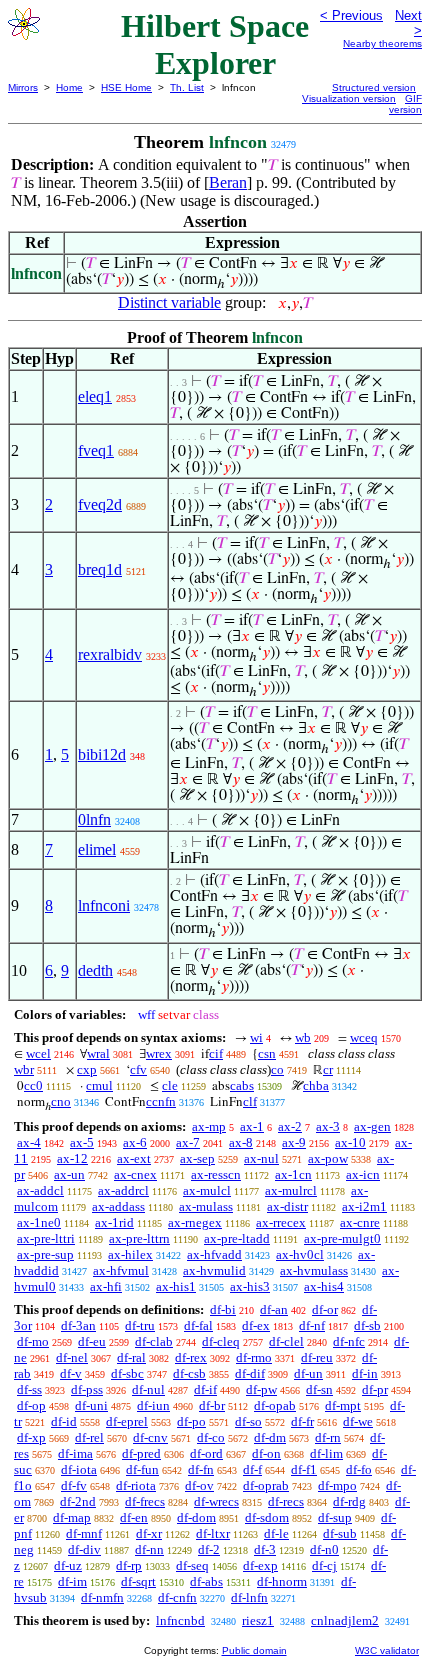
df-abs (206, 1581)
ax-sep (197, 1158)
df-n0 (324, 1549)
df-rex (191, 1357)
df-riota (136, 1485)
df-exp (260, 1565)
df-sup (335, 1517)
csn (267, 1053)
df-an (274, 1309)
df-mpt (343, 1405)
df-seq (192, 1565)
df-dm (270, 1437)
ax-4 (29, 1142)
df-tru (140, 1325)
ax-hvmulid (214, 1270)
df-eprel (127, 1421)
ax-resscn (216, 1174)
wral (98, 1053)
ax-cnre (360, 1222)
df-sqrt (138, 1581)
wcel (38, 1053)
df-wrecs (216, 1501)
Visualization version (349, 98)
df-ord (206, 1453)
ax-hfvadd (214, 1254)
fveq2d (100, 504)
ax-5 (82, 1142)
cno (61, 1101)
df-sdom (267, 1517)
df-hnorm (282, 1581)
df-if (205, 1389)
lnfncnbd (180, 1620)
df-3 (265, 1549)
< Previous (351, 15)
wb (303, 1037)
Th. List (187, 87)
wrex (159, 1053)
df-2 (209, 1549)
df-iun (153, 1405)
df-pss (87, 1389)
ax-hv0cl (300, 1254)
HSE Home (126, 87)
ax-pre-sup (45, 1254)
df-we (358, 1421)
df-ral (131, 1357)
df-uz (68, 1565)
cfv (138, 1069)
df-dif (250, 1373)
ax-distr (287, 1206)
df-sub (340, 1533)
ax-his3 (250, 1286)
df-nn (149, 1549)
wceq (364, 1037)
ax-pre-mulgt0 (342, 1238)
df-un (308, 1373)
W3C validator (387, 1650)
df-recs (286, 1501)
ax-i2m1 (364, 1206)
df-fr (302, 1421)
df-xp (31, 1437)
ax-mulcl (207, 1190)
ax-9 (294, 1142)
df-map (72, 1517)
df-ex (256, 1325)
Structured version (374, 87)
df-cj (324, 1565)
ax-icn (363, 1174)
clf (250, 1101)
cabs (242, 1085)
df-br (212, 1405)
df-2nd (78, 1501)
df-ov (199, 1485)
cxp (87, 1069)
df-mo (33, 1341)
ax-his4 (324, 1286)
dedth (95, 970)
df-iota (79, 1469)
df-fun (142, 1469)
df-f (252, 1469)
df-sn (319, 1389)
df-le (276, 1533)
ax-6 (135, 1142)
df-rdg (349, 1501)
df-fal (198, 1325)
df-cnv (150, 1437)
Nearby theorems (382, 43)
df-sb (367, 1325)
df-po (191, 1421)
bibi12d (102, 754)
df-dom (196, 1517)
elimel (97, 849)
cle (170, 1085)
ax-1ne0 (39, 1222)
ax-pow (328, 1158)
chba (316, 1085)
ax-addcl (40, 1190)
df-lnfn (249, 1597)
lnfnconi (104, 905)
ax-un (69, 1174)
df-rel (89, 1437)
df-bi (223, 1309)
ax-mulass (206, 1206)
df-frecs (145, 1501)
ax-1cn (293, 1174)
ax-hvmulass (314, 1270)
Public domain (254, 1650)
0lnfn (94, 819)
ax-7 (188, 1142)
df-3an (78, 1325)
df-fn (201, 1469)
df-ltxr (213, 1533)
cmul (99, 1085)
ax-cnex (135, 1174)
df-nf (312, 1325)
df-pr (375, 1389)
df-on (266, 1453)
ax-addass (118, 1206)
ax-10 (350, 1142)
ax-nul (261, 1158)
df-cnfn (177, 1597)
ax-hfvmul (121, 1270)
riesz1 (258, 1620)
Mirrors (23, 87)
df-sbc (127, 1373)
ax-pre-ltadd (237, 1238)
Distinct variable (169, 302)
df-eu (92, 1341)
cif (216, 1053)
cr (328, 1069)
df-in (365, 1373)
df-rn (328, 1437)
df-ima (75, 1453)
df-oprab (266, 1485)
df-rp (129, 1565)
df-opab (275, 1405)
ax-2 (290, 1126)
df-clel (286, 1341)
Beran (228, 182)
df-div (84, 1549)
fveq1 (96, 450)
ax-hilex (130, 1254)
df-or (325, 1309)
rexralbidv (110, 654)
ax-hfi (106, 1286)
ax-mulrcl (291, 1190)
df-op (31, 1405)
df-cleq (221, 1341)
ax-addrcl (123, 1190)
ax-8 (241, 1142)
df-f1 (304, 1469)
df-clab (154, 1341)
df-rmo (254, 1357)
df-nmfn (102, 1597)
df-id (64, 1421)
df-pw (261, 1389)
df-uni (91, 1405)
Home (69, 87)
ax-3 (328, 1126)
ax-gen (372, 1126)
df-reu (317, 1357)
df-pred (141, 1453)
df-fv (74, 1485)
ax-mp (209, 1126)
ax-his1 (176, 1286)
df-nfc (349, 1341)
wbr (24, 1069)
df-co (211, 1437)
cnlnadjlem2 (345, 1620)
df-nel (72, 1357)
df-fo (359, 1469)
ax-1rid (114, 1222)
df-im (72, 1581)
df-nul (148, 1389)
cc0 (33, 1085)
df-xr (149, 1533)
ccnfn (161, 1101)
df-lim (326, 1453)
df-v (71, 1373)
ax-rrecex (281, 1222)
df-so (248, 1421)
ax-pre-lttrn (139, 1238)
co (277, 1069)
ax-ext (134, 1158)
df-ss (29, 1389)
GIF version (405, 104)
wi (256, 1037)
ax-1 (252, 1126)
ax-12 (72, 1158)
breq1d (100, 569)
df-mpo (337, 1485)
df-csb (189, 1373)
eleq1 (95, 396)
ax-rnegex (195, 1222)
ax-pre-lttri (46, 1238)
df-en (134, 1517)
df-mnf (84, 1533)
